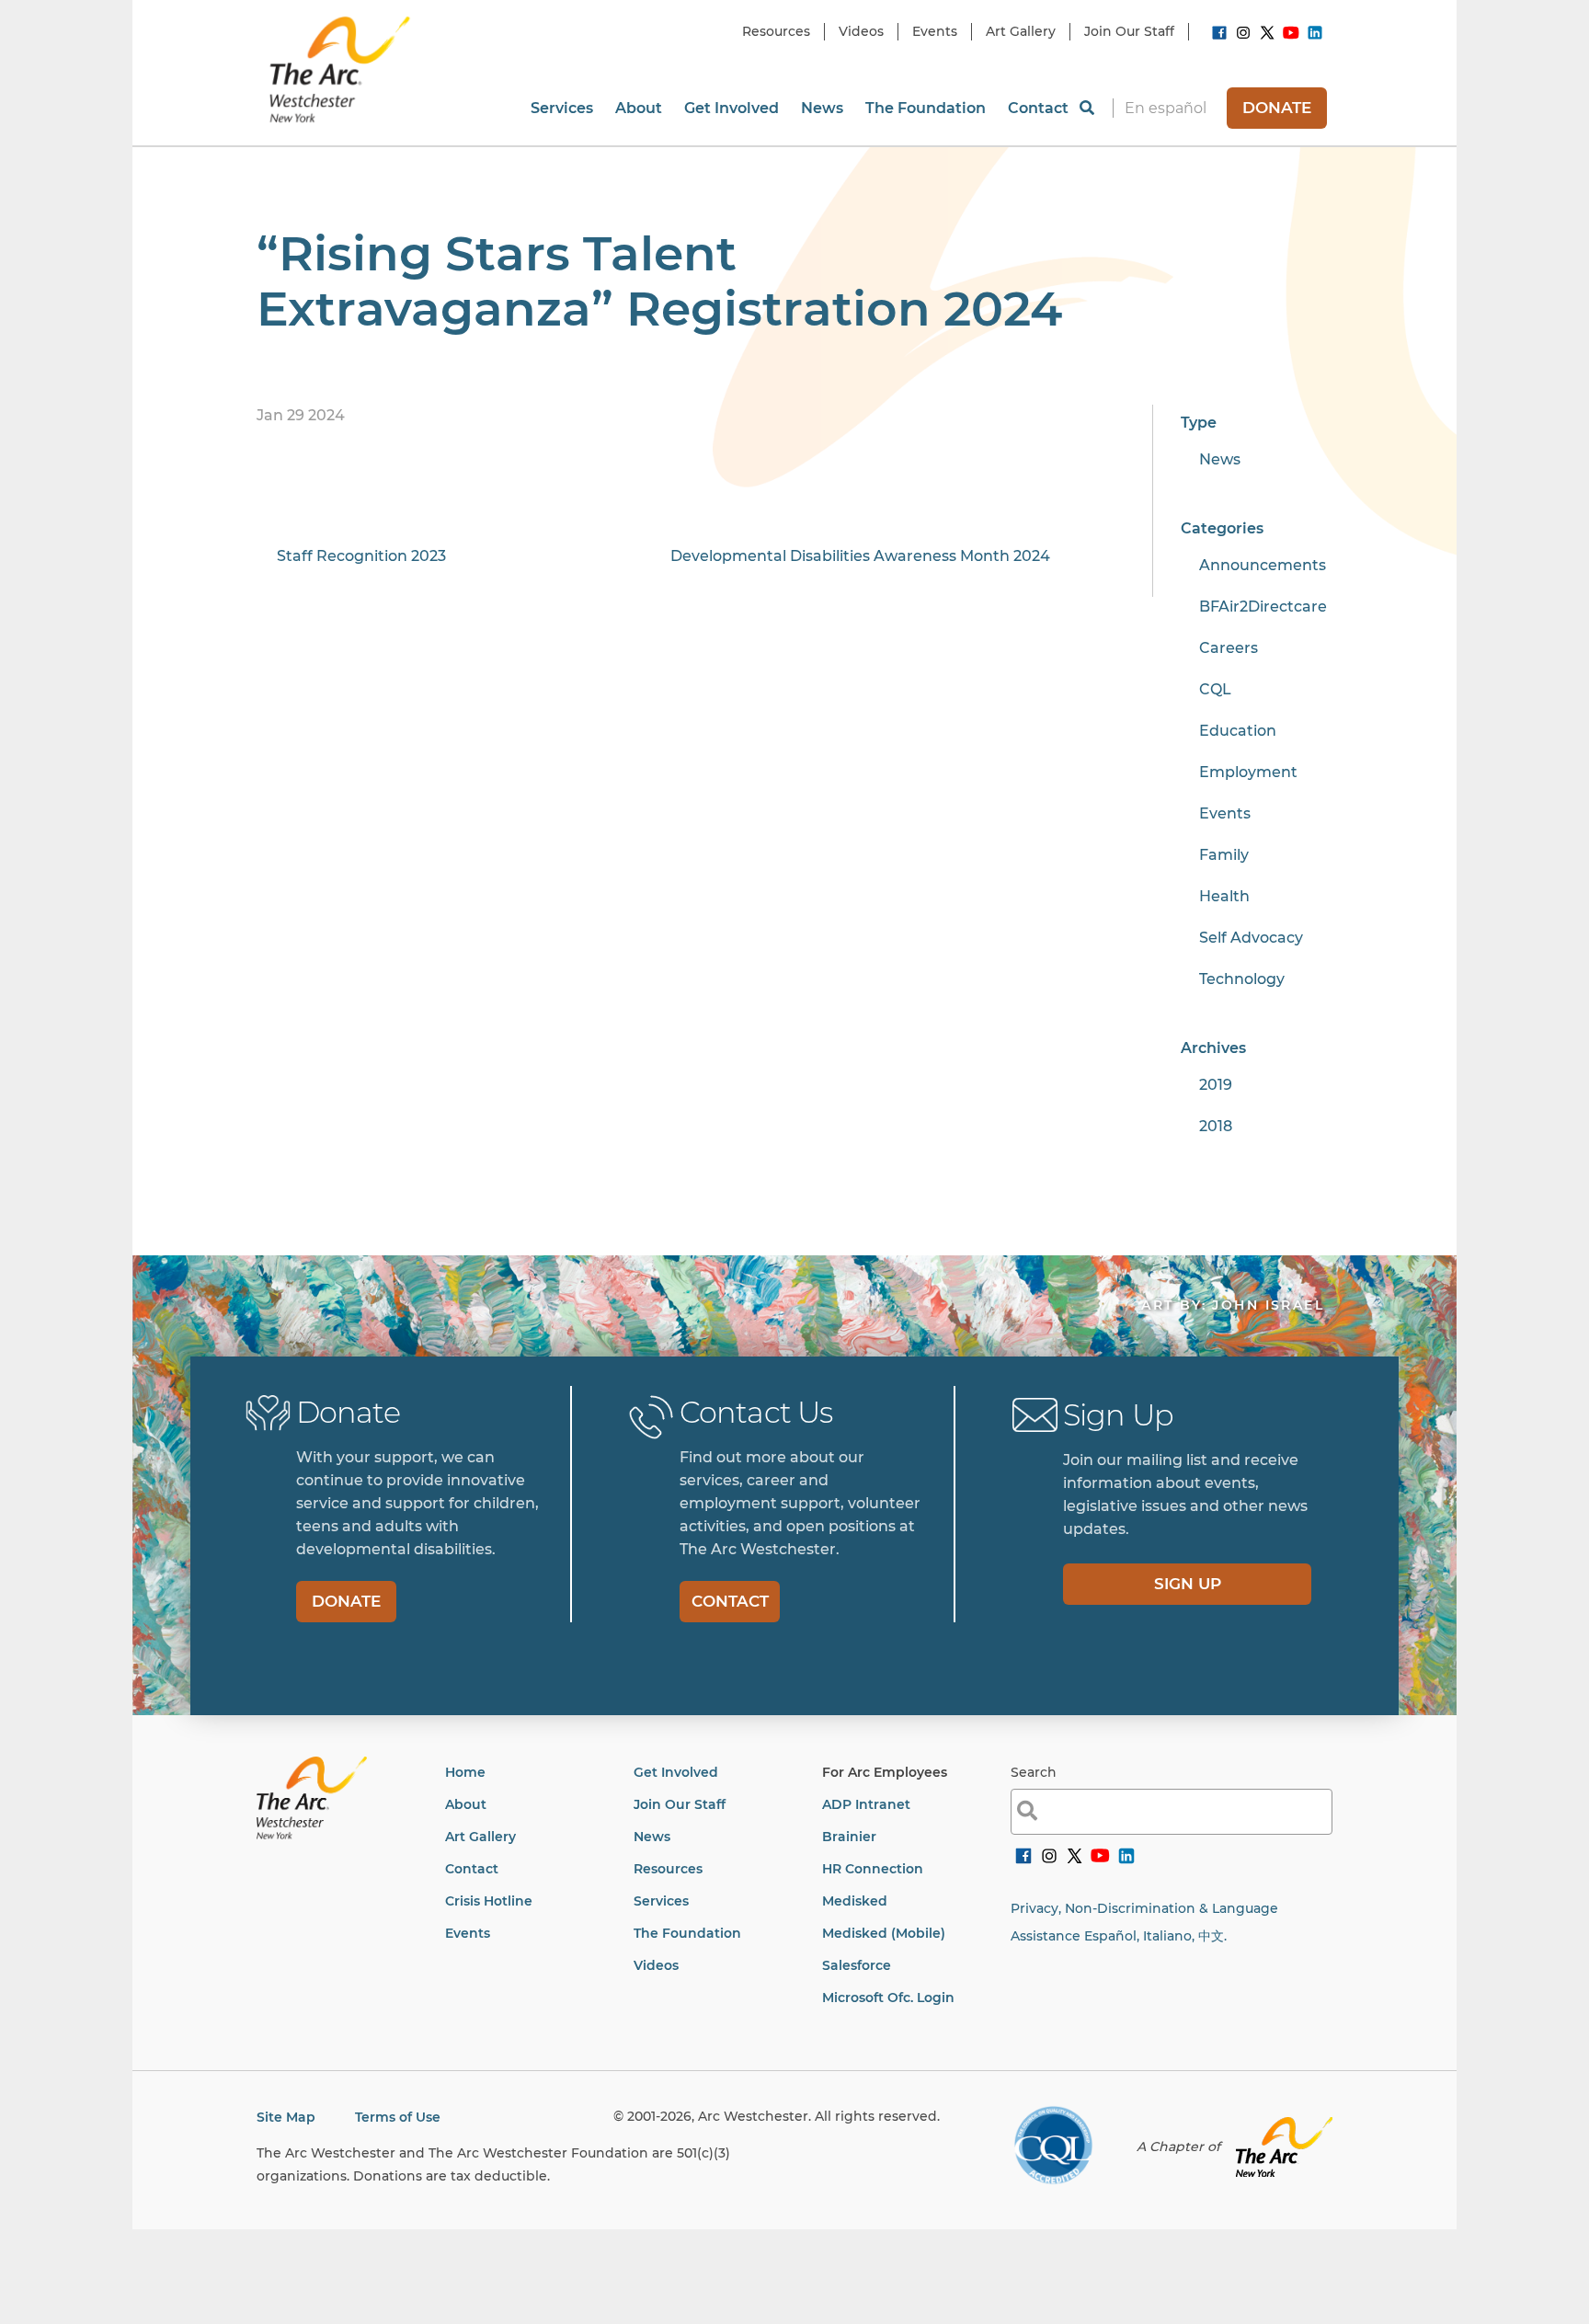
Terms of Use (398, 2117)
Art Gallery (480, 1837)
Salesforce (857, 1965)
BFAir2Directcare (1263, 607)
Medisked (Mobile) (884, 1933)
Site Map (286, 2117)
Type (1199, 423)
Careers (1229, 648)
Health (1224, 896)
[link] (1219, 36)
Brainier (849, 1837)
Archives (1213, 1048)
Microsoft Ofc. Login (888, 1998)
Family (1224, 855)
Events (1225, 813)
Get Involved (676, 1772)
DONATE (1277, 108)
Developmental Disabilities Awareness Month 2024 (860, 556)
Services (661, 1901)
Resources (668, 1869)
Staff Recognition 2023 (361, 556)
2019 (1216, 1085)
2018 (1216, 1126)
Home (465, 1772)
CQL (1215, 689)
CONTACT (730, 1601)
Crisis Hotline (489, 1901)
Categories (1222, 528)
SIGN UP (1188, 1584)
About (466, 1804)
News (1220, 459)
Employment (1248, 772)
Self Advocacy (1251, 938)
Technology (1242, 979)
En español (1166, 108)
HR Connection (873, 1869)
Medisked (855, 1901)
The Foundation (687, 1933)
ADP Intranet (866, 1804)
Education (1238, 731)
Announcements (1263, 565)
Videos (656, 1965)
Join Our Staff (680, 1804)
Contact (472, 1869)
